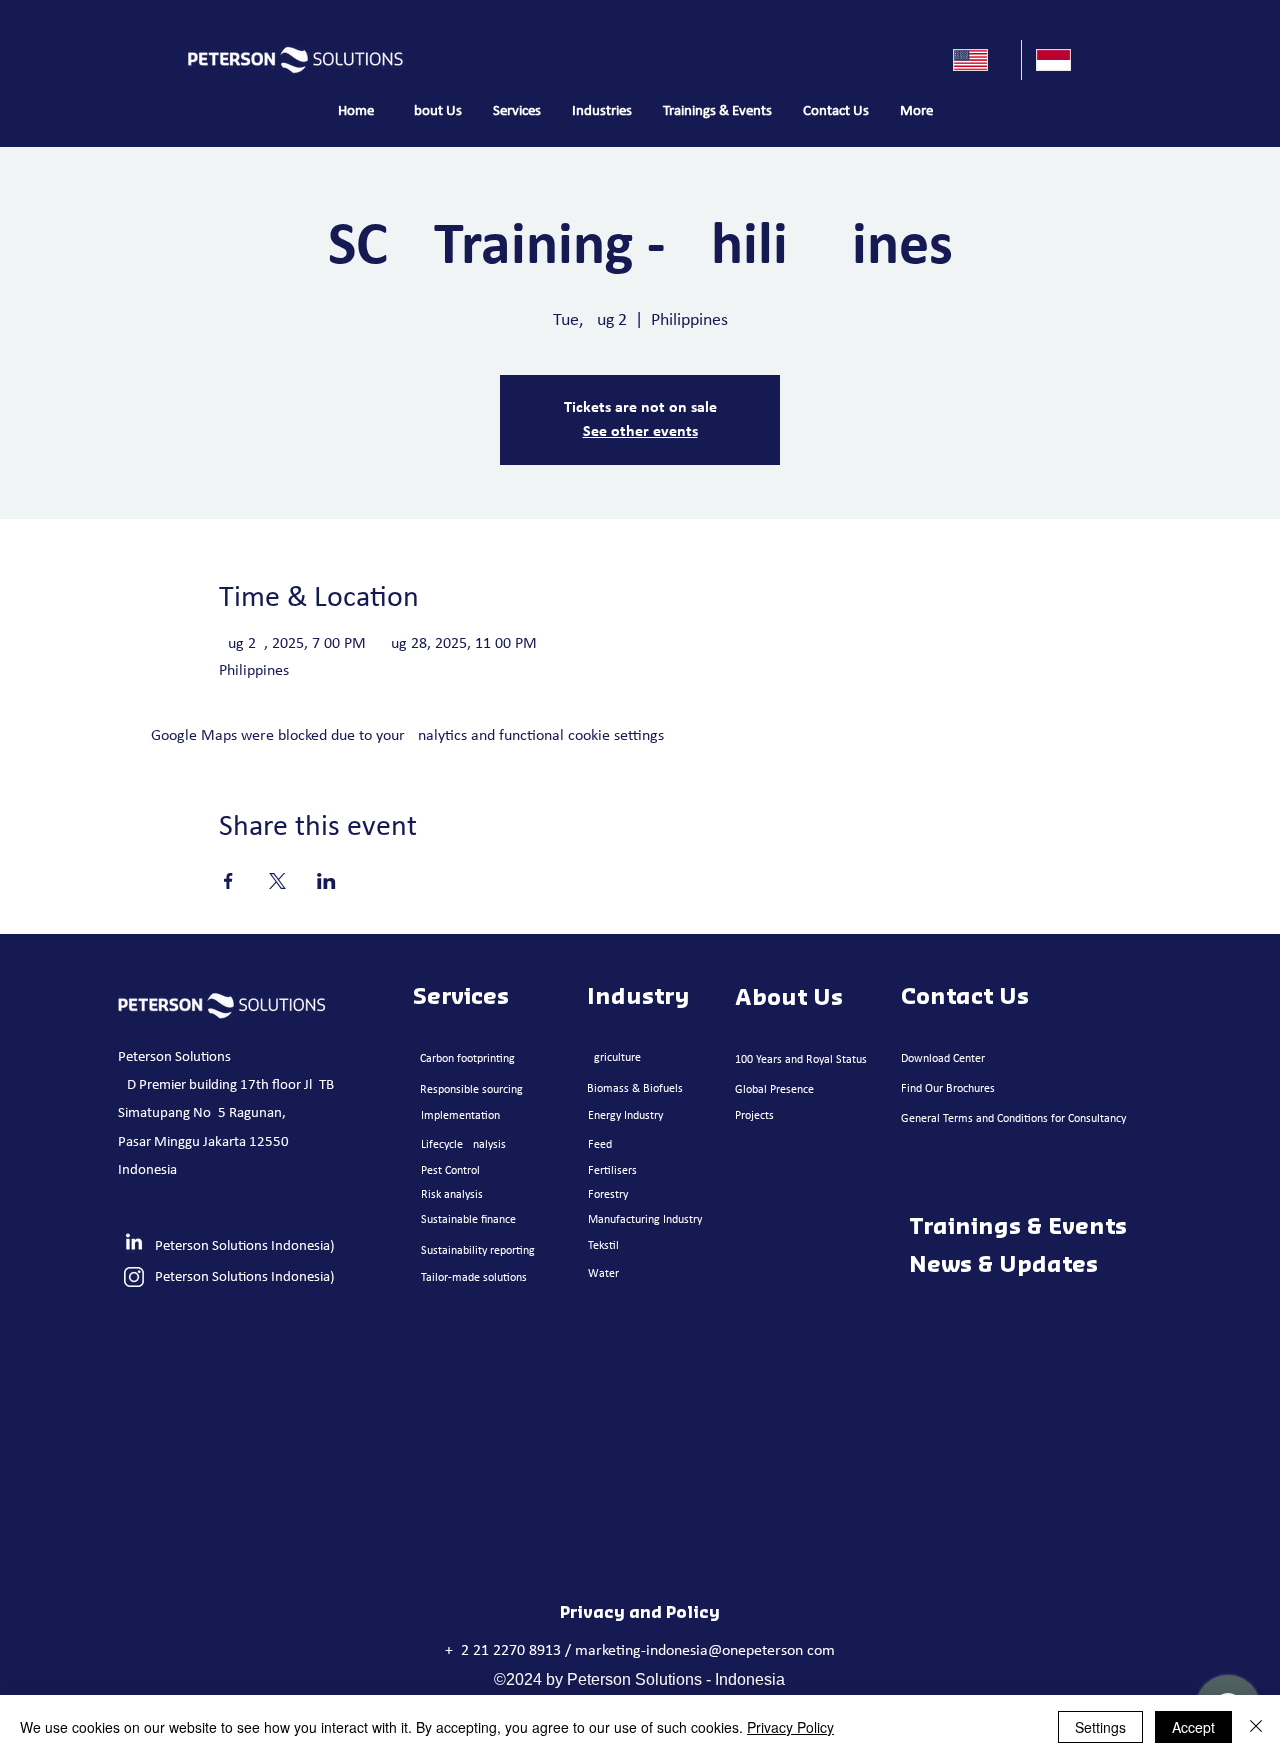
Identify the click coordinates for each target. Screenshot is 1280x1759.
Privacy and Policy (640, 1613)
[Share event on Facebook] (228, 881)
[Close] (1256, 1727)
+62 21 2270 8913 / (510, 1651)
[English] (980, 60)
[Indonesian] (1062, 60)
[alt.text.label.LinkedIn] (134, 1243)
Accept (1193, 1727)
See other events (640, 432)
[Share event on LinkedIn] (326, 881)
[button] (516, 112)
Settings (1100, 1727)
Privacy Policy (790, 1727)
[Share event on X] (277, 881)
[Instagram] (134, 1277)
